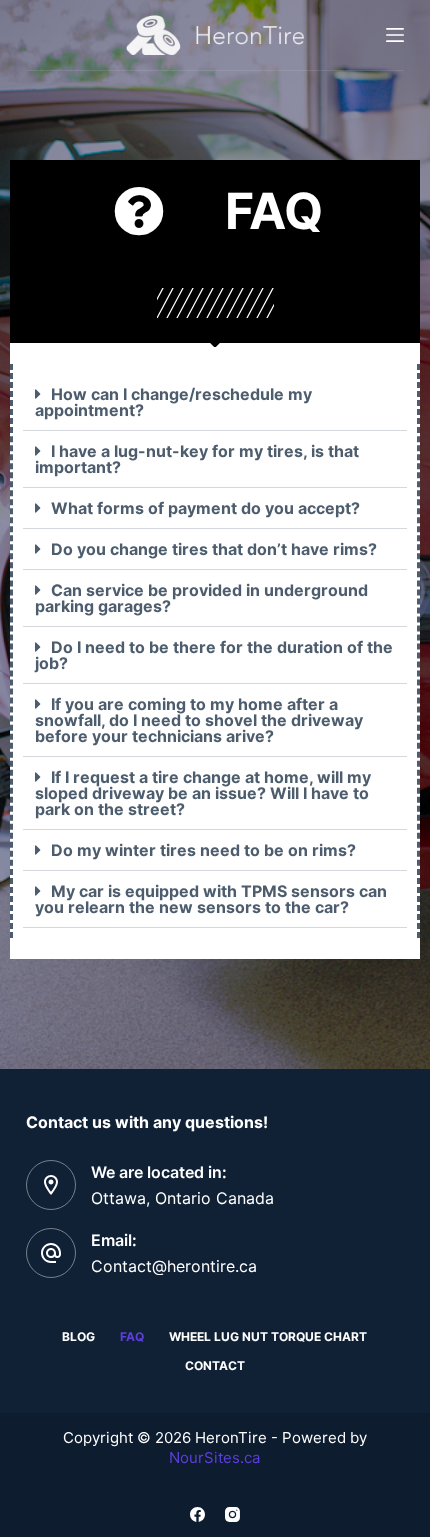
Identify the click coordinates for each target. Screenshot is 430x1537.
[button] (215, 402)
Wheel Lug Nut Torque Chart (268, 1336)
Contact (215, 1365)
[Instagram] (232, 1514)
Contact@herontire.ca (174, 1266)
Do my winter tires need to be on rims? (203, 850)
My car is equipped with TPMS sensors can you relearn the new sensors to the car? (211, 899)
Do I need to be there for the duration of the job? (214, 655)
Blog (78, 1336)
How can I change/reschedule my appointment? (173, 402)
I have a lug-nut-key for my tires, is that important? (197, 459)
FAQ (132, 1336)
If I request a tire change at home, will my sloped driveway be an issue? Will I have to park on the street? (203, 793)
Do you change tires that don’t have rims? (214, 549)
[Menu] (395, 35)
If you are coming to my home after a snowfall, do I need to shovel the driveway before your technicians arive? (199, 720)
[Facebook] (197, 1514)
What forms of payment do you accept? (205, 508)
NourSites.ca (214, 1457)
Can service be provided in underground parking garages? (201, 598)
